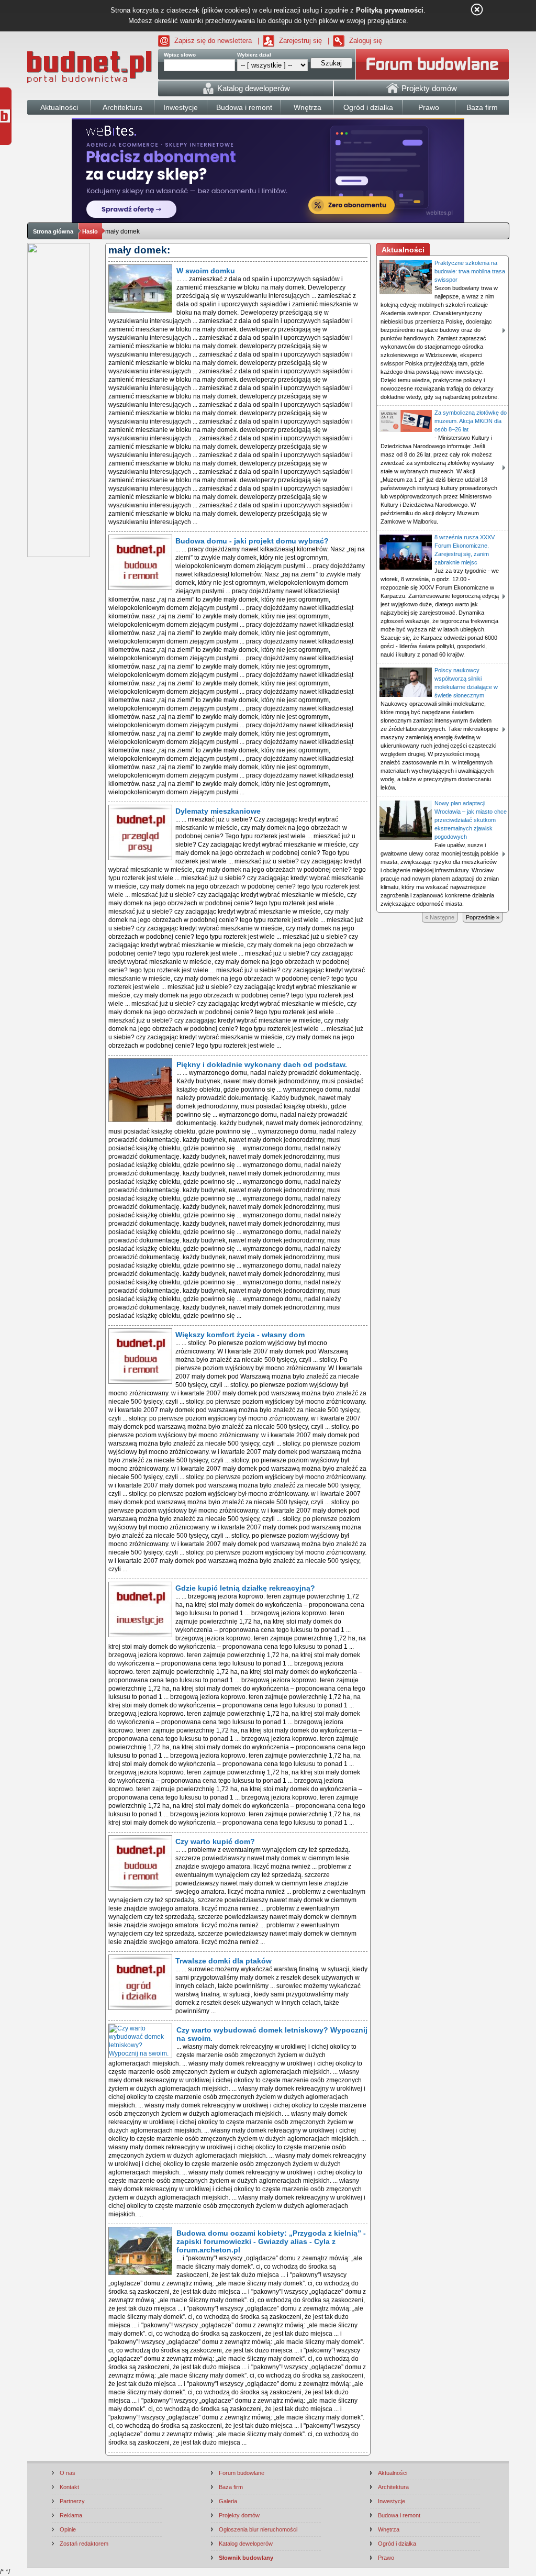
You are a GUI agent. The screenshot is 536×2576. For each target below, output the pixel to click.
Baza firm (231, 2487)
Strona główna (53, 231)
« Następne (440, 917)
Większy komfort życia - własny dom (240, 1335)
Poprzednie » (483, 917)
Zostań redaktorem (84, 2544)
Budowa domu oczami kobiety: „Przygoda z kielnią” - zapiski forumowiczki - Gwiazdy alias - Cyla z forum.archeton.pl (271, 2241)
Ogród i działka (397, 2544)
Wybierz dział (254, 55)
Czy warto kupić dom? (215, 1841)
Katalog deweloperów (246, 2544)
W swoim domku (206, 271)
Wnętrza (389, 2529)
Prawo (386, 2558)
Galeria (228, 2501)
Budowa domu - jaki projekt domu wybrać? (252, 541)
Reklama (71, 2515)
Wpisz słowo (180, 55)
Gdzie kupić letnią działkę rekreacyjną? (245, 1588)
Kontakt (69, 2487)
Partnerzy (72, 2501)
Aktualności (393, 2473)
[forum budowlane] (432, 64)
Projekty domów (239, 2515)
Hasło (90, 231)
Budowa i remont (399, 2515)
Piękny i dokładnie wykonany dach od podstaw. (262, 1064)
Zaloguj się (366, 41)
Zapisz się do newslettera (213, 41)
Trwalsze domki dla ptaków (224, 1961)
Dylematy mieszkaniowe (218, 811)
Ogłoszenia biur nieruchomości (258, 2529)
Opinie (68, 2529)
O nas (68, 2473)
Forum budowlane (242, 2473)
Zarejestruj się (300, 41)
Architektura (393, 2487)
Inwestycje (392, 2501)
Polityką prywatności (390, 10)
